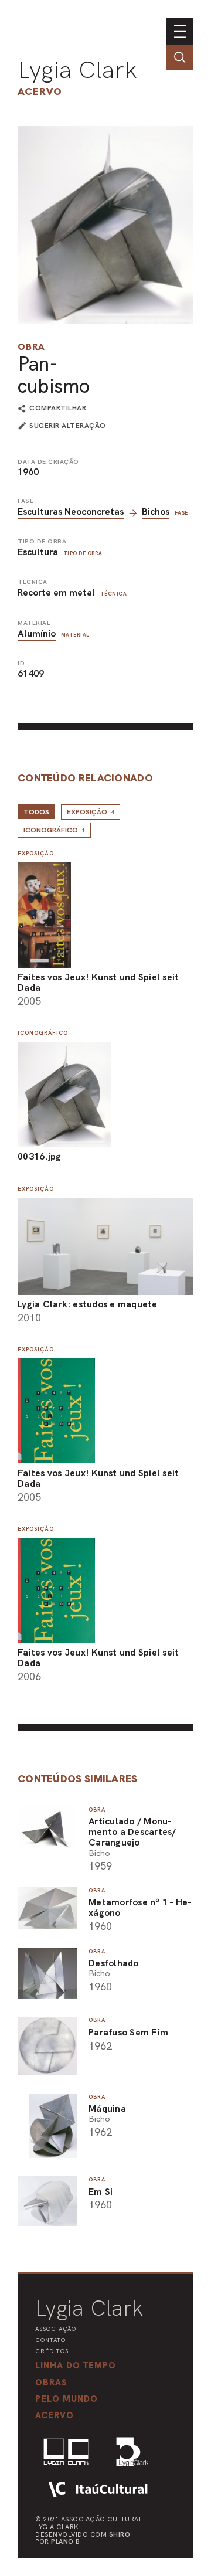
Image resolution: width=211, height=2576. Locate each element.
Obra (31, 347)
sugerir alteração (68, 426)
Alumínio (37, 633)
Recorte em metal (56, 592)
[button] (67, 2399)
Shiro (120, 2534)
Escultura (38, 552)
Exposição (91, 812)
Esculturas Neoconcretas (71, 512)
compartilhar (58, 409)
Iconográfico (54, 830)
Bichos (156, 512)
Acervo (40, 91)
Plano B (66, 2541)
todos (36, 812)
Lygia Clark (77, 70)
